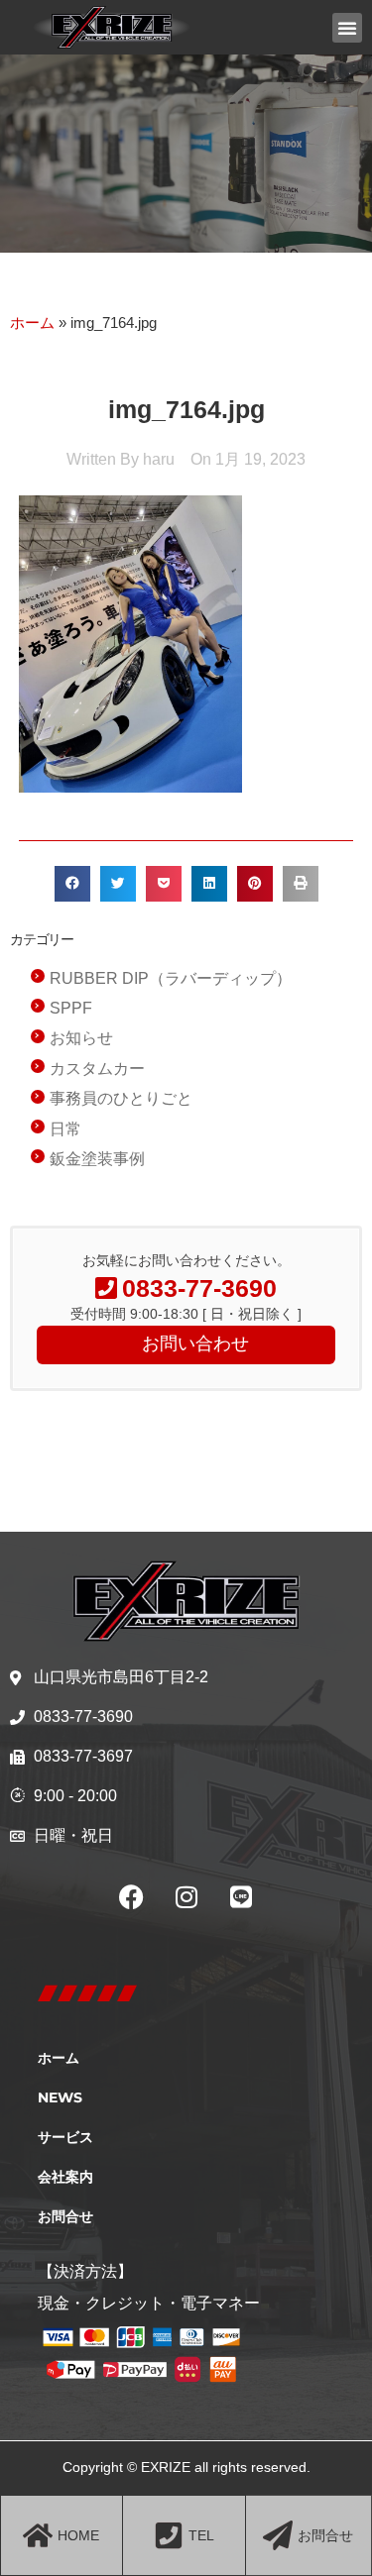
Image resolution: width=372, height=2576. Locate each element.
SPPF (71, 1008)
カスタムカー (97, 1069)
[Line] (241, 1896)
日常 (65, 1129)
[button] (347, 28)
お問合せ (65, 2216)
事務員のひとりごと (121, 1098)
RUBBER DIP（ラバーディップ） (171, 978)
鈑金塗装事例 (97, 1159)
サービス (65, 2137)
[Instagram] (186, 1896)
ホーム (32, 322)
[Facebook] (132, 1896)
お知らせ (81, 1038)
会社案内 (65, 2177)
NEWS (60, 2097)
